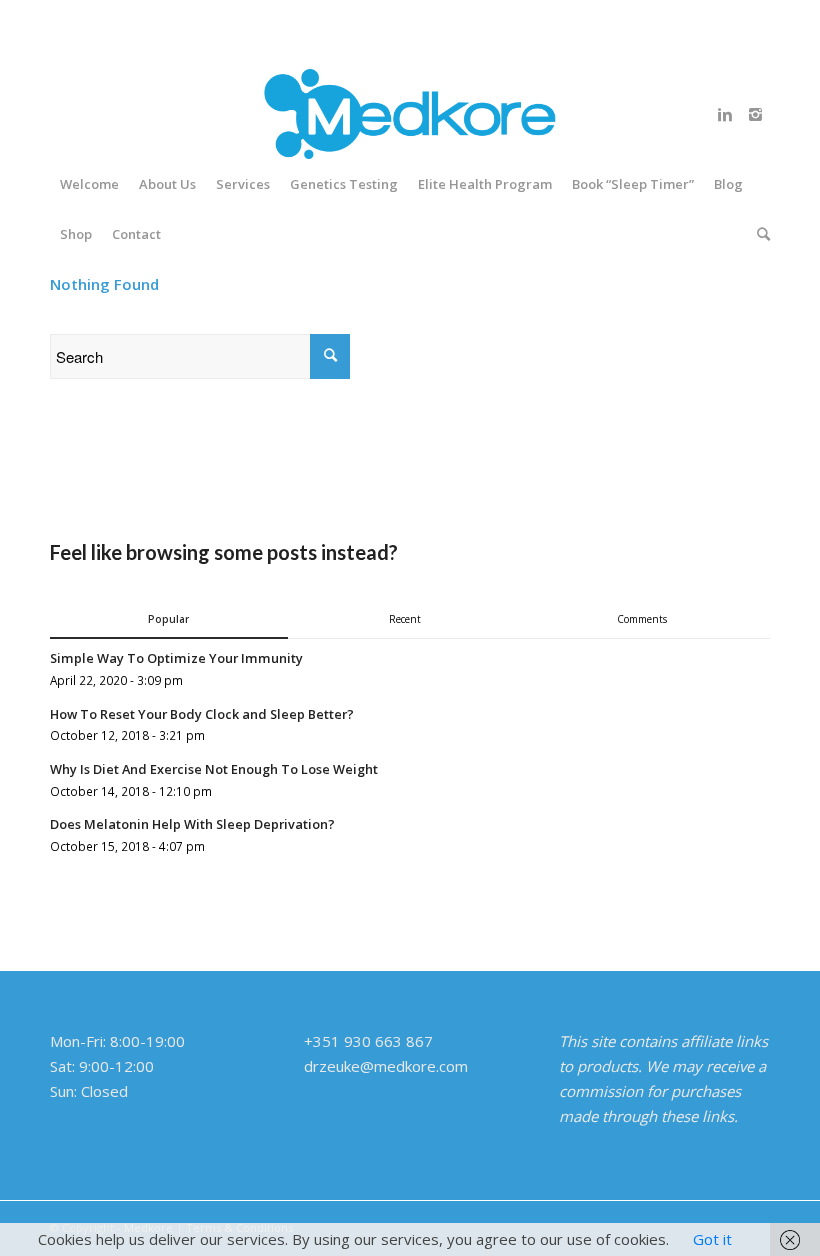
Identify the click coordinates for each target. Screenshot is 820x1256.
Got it (712, 1239)
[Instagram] (755, 114)
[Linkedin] (725, 114)
